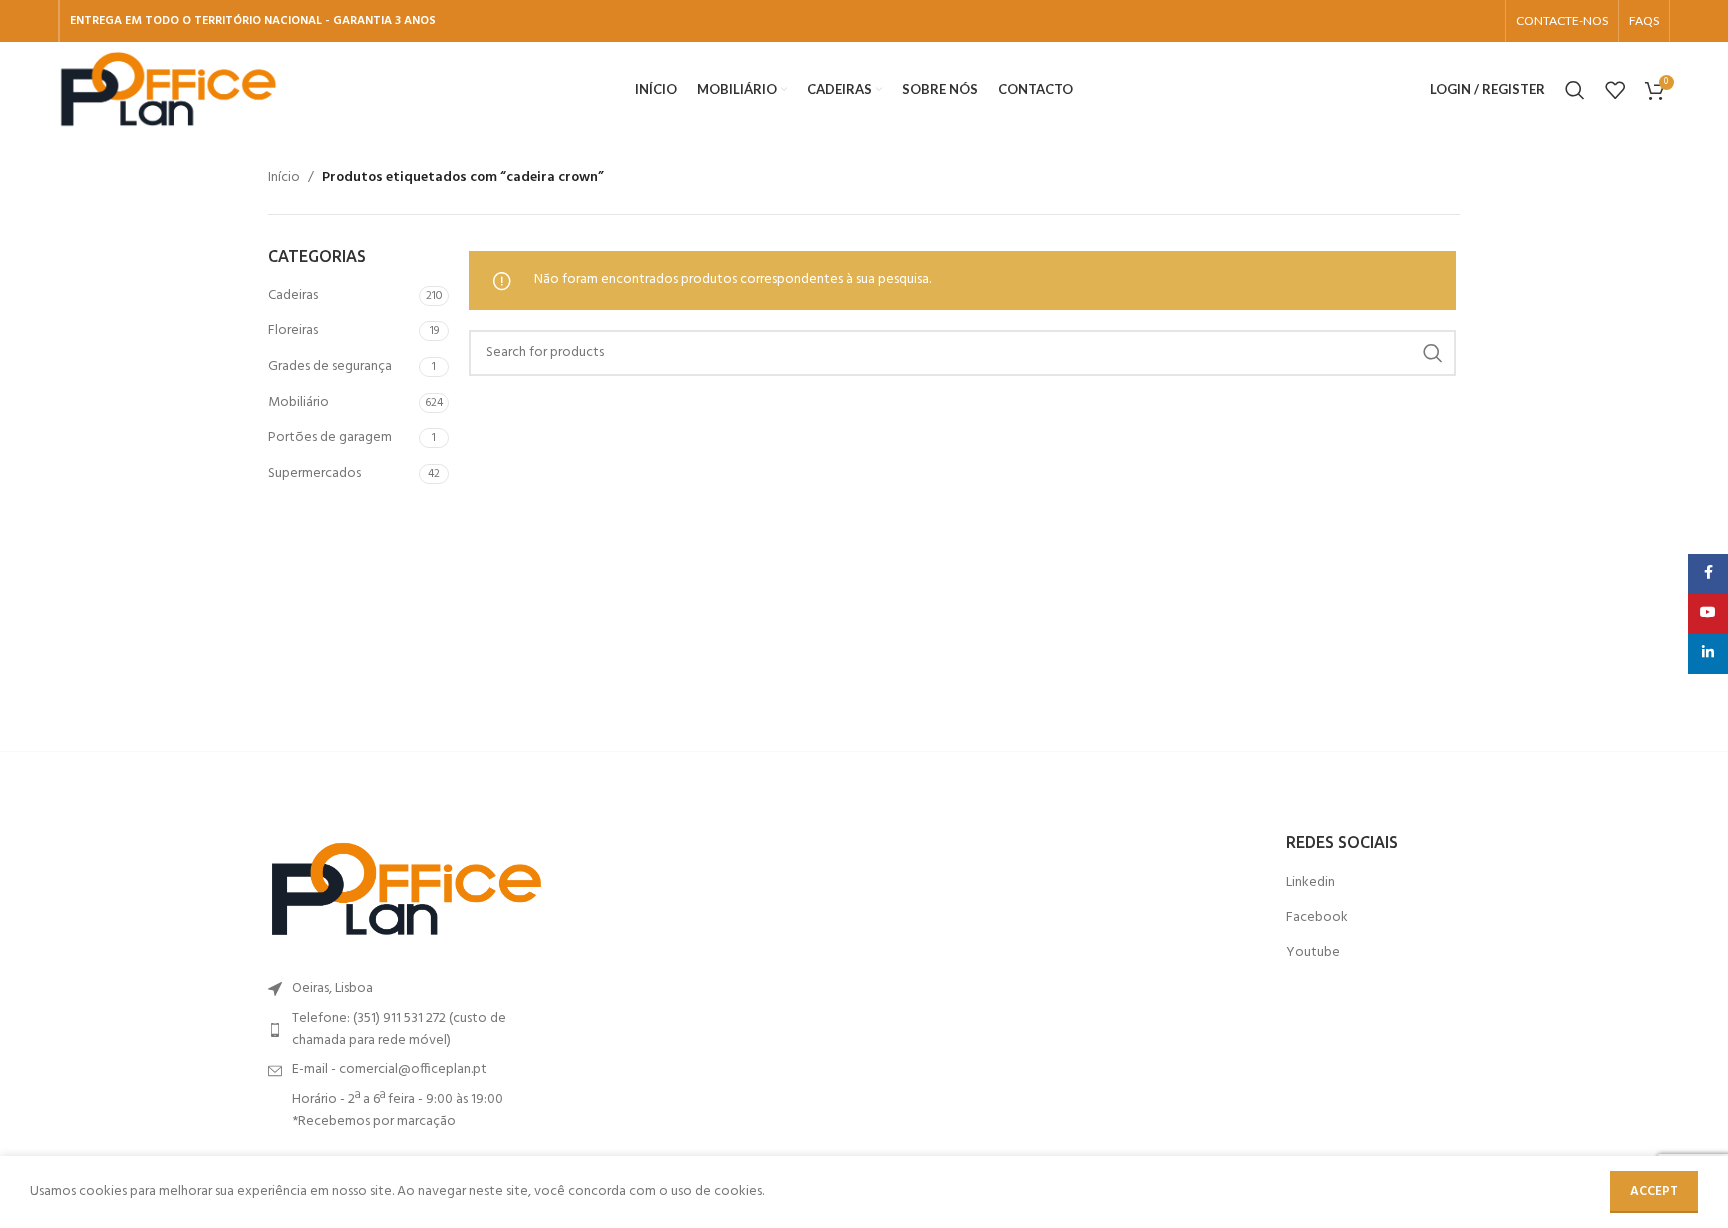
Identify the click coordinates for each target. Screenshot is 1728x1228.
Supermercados (314, 473)
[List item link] (406, 1030)
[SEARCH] (1433, 353)
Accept (1654, 1191)
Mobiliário (298, 402)
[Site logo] (168, 89)
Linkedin (1310, 883)
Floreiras (293, 330)
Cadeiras (293, 295)
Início (284, 178)
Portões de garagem (330, 437)
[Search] (1575, 90)
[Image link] (406, 889)
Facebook (1317, 918)
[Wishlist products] (1615, 90)
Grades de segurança (330, 366)
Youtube (1313, 953)
